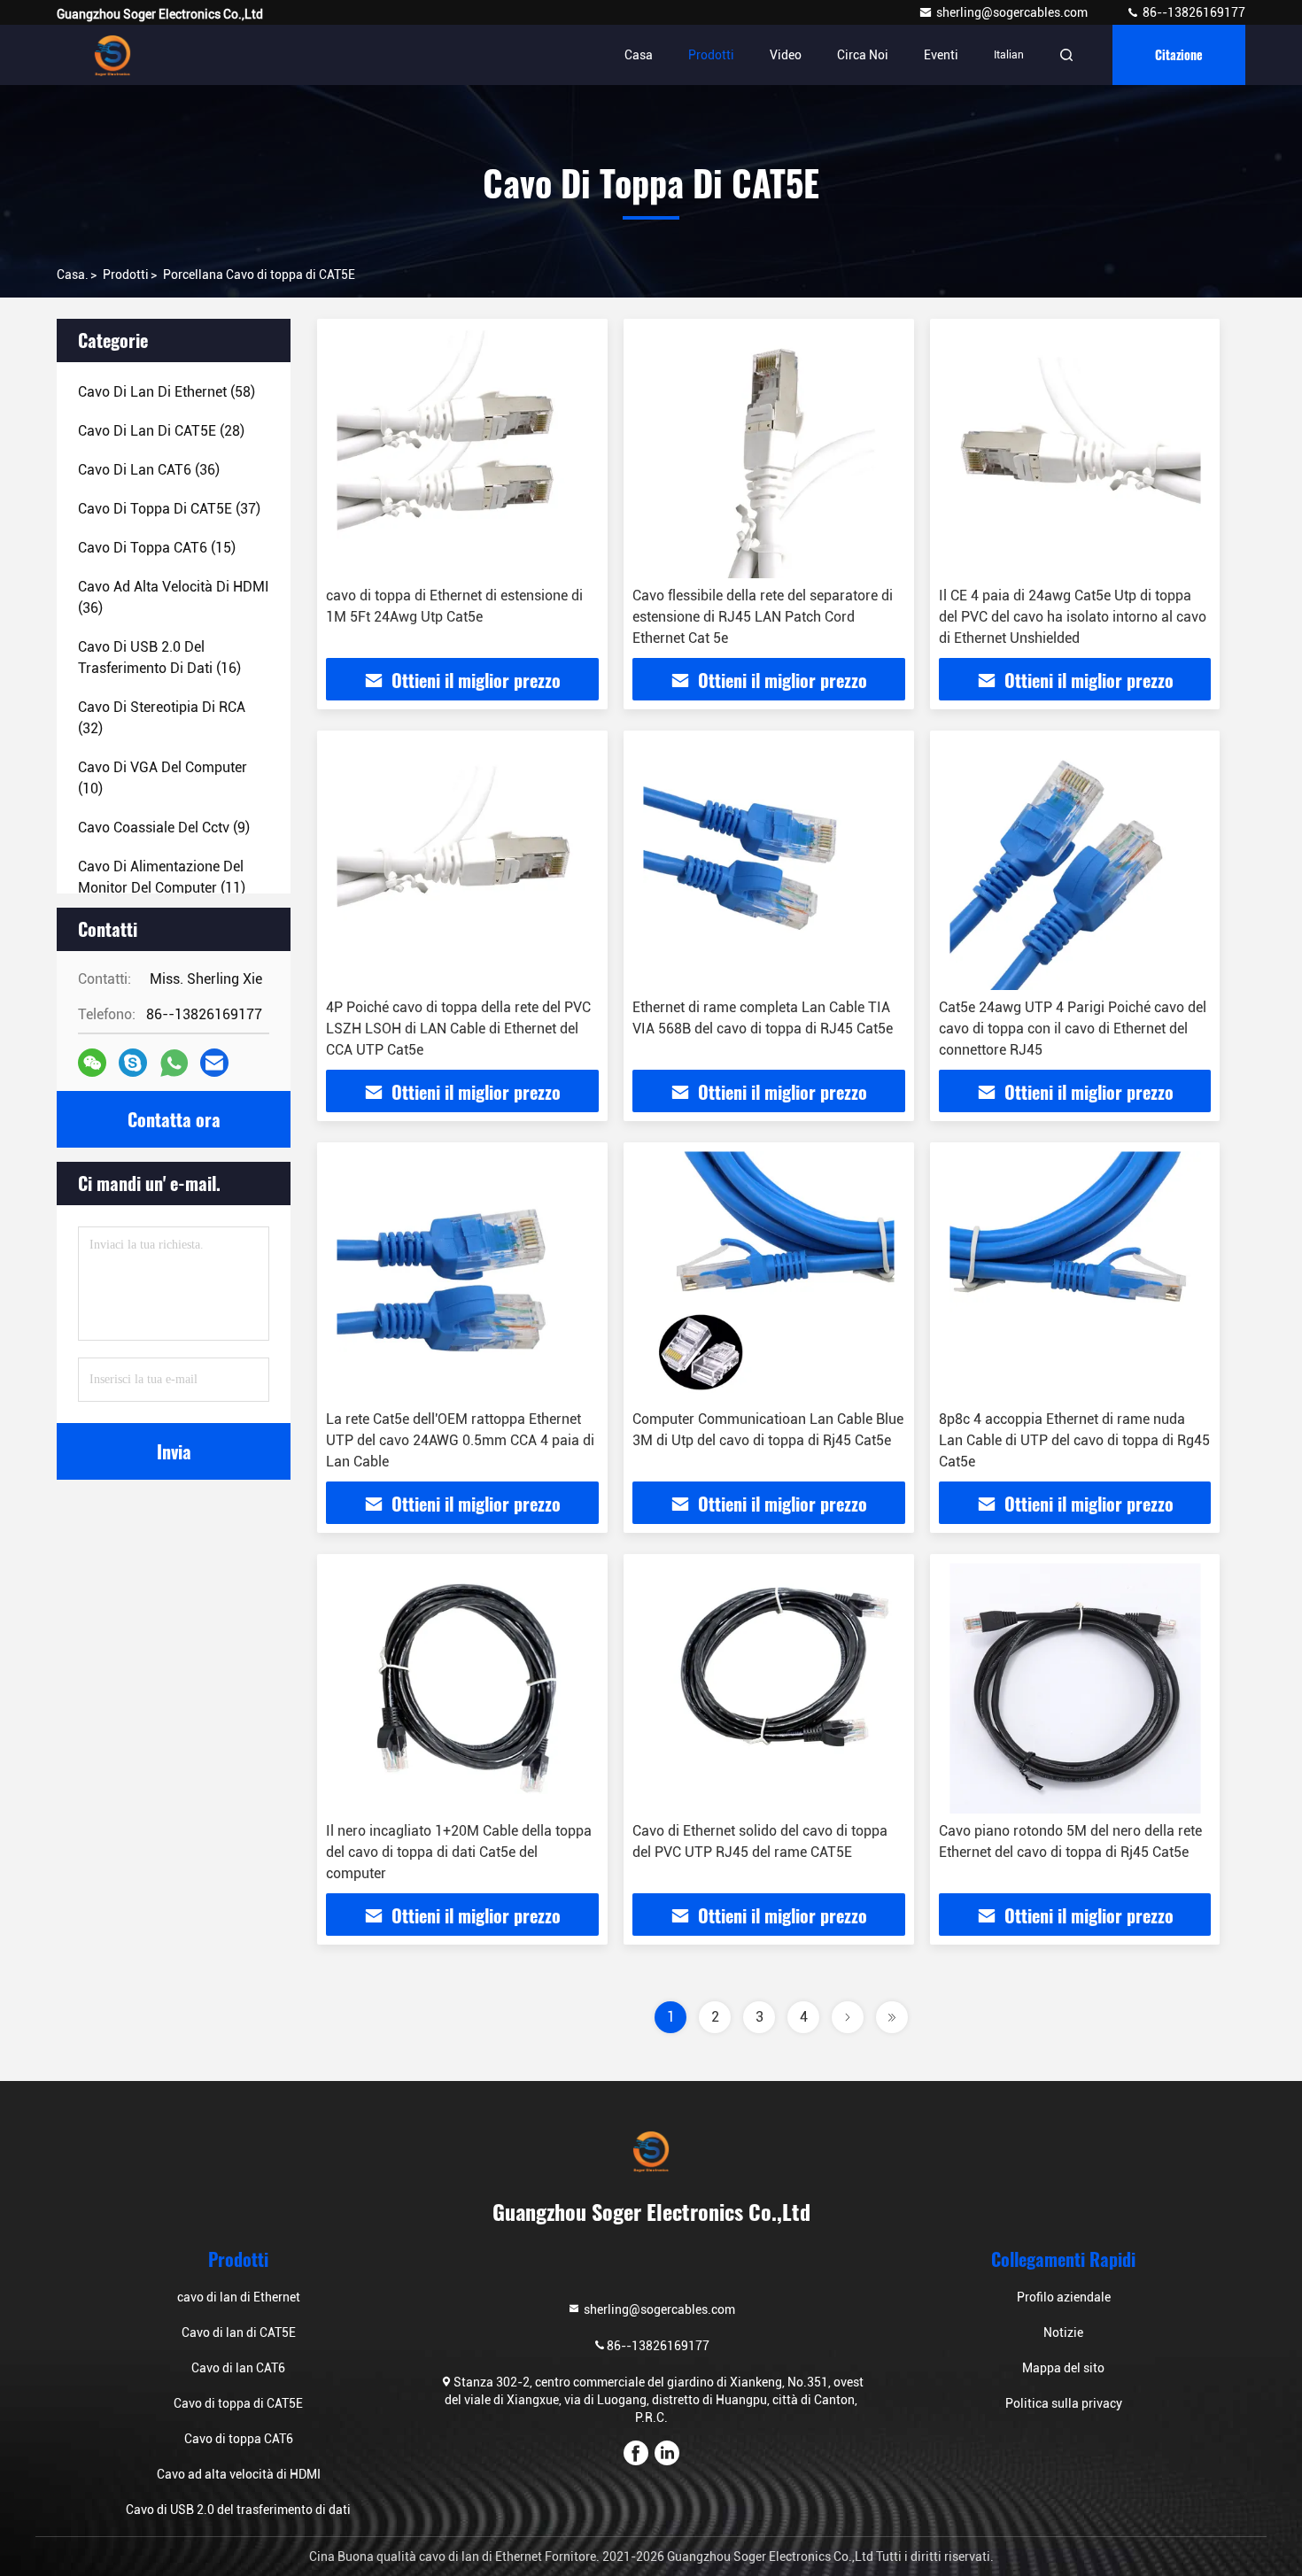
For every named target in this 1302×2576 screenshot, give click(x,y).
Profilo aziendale (1064, 2297)
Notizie (1063, 2332)
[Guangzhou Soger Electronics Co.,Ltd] (112, 55)
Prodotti (711, 55)
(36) (149, 470)
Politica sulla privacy (1064, 2403)
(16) (159, 658)
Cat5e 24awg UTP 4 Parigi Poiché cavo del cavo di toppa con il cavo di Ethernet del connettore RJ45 (1073, 1029)
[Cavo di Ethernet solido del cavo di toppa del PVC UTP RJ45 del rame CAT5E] (769, 1688)
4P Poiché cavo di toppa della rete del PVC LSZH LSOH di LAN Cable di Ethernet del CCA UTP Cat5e (458, 1029)
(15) (157, 548)
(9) (164, 828)
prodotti (126, 275)
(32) (162, 718)
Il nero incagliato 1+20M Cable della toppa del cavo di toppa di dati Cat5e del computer (459, 1852)
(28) (161, 431)
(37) (169, 509)
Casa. (73, 275)
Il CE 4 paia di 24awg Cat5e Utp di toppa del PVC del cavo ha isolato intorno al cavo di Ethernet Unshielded (1073, 617)
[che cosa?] (174, 1063)
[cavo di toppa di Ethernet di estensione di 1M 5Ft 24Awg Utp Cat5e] (462, 453)
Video (786, 55)
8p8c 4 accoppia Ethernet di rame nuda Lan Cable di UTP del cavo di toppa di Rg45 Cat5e (1074, 1440)
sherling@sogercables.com (1013, 12)
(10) (163, 778)
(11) (162, 877)
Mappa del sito (1063, 2368)
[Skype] (133, 1063)
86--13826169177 (1193, 12)
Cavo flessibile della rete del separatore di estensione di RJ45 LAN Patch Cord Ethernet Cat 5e (763, 617)
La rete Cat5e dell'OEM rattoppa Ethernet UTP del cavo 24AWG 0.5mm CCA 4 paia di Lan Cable (460, 1440)
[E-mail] (214, 1063)
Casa (639, 55)
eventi (941, 55)
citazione (1179, 54)
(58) (167, 392)
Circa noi (863, 55)
